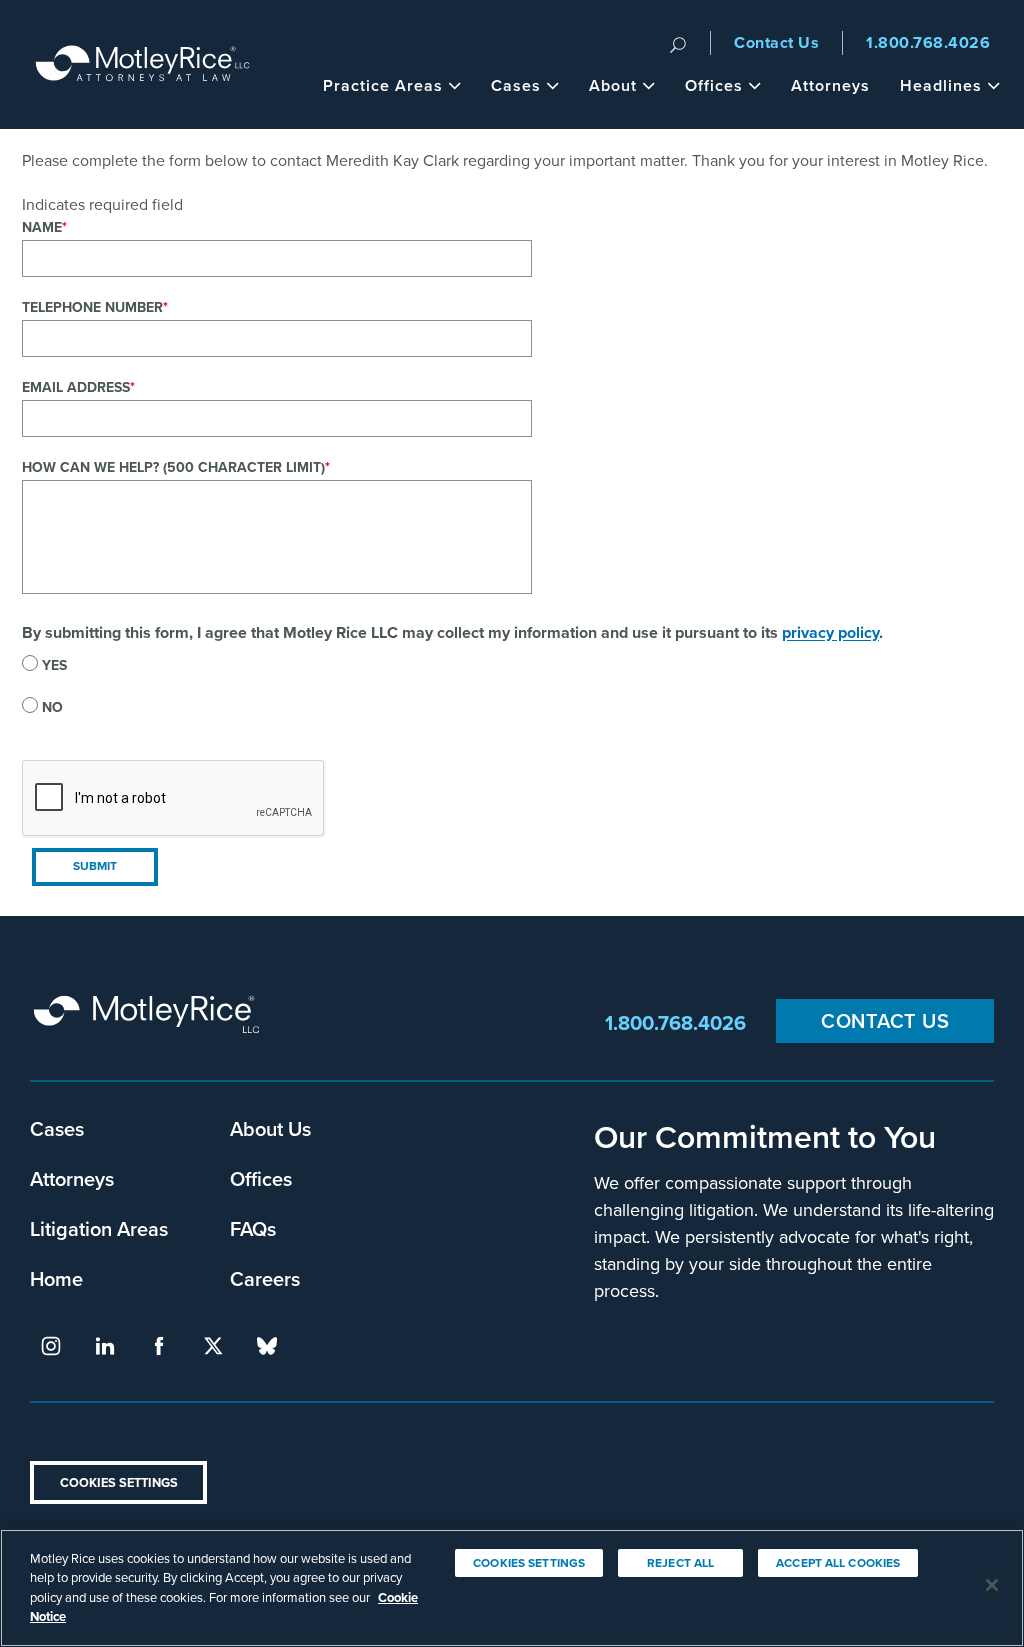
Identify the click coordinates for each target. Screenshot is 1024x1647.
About (613, 85)
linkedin (105, 1346)
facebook (159, 1346)
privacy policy (830, 632)
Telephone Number (92, 307)
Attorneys (830, 85)
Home (56, 1278)
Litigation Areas (99, 1228)
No (52, 707)
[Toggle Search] (678, 43)
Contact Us (776, 42)
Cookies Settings (119, 1482)
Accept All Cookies (838, 1563)
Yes (54, 665)
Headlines (941, 85)
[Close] (992, 1585)
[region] (512, 1588)
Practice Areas (383, 85)
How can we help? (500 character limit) (173, 467)
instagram (51, 1346)
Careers (265, 1278)
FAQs (253, 1228)
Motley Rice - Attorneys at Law (143, 64)
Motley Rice (150, 1023)
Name (42, 227)
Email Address (76, 387)
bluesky (267, 1346)
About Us (270, 1128)
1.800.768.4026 (928, 42)
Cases (516, 85)
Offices (714, 85)
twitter (213, 1346)
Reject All (680, 1563)
